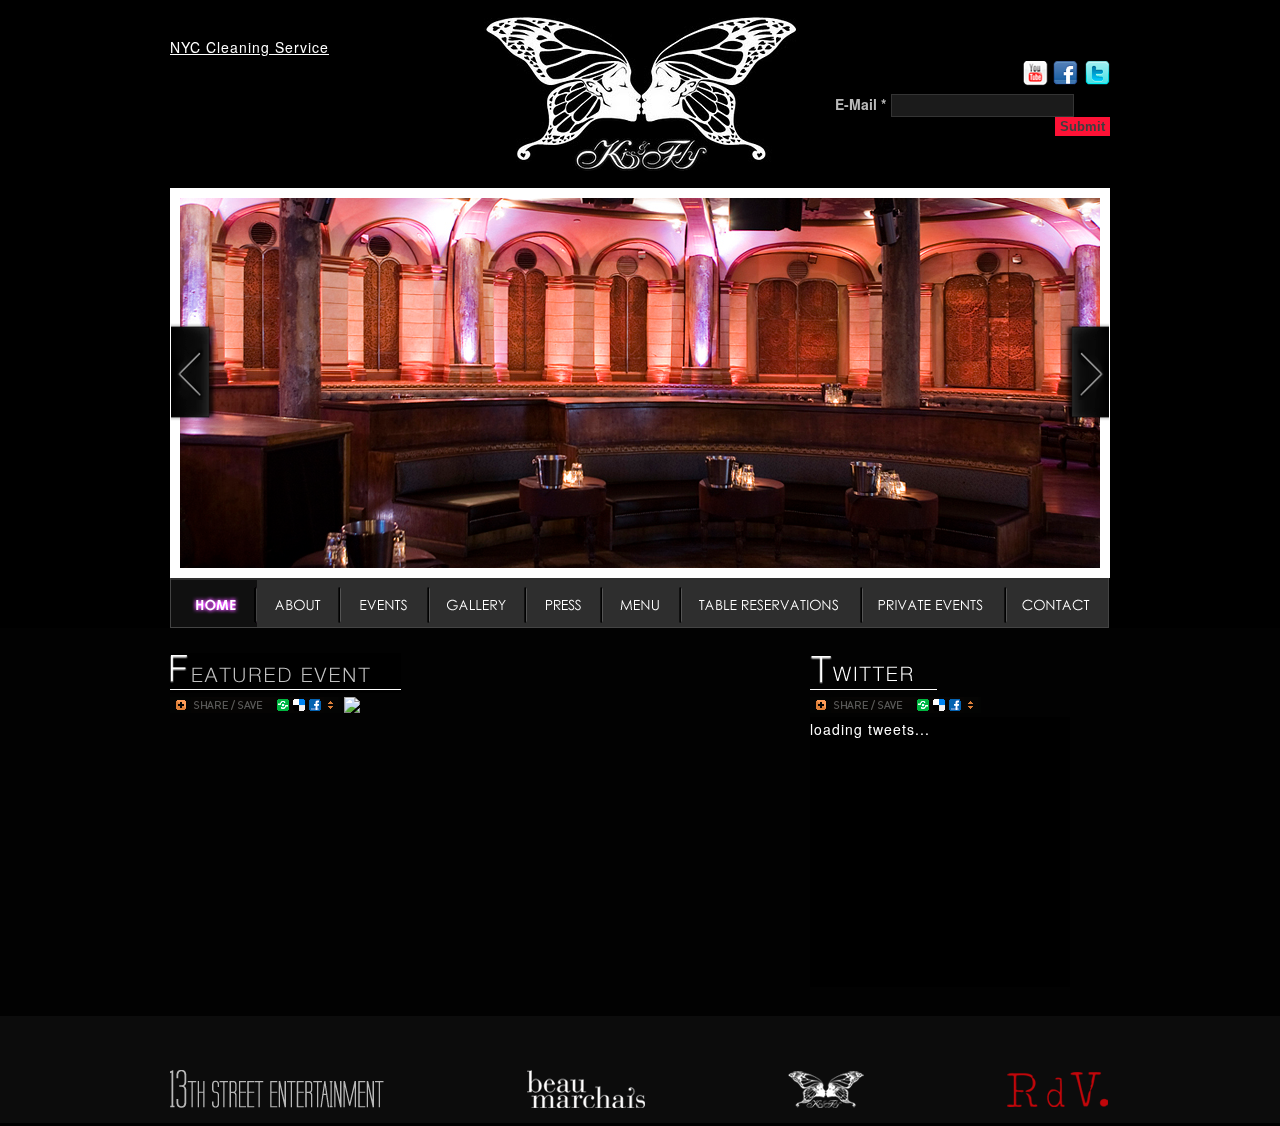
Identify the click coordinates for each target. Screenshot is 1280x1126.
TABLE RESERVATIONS (772, 603)
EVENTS (385, 603)
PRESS (565, 603)
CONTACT (1058, 603)
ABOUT (299, 603)
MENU (642, 603)
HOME (213, 603)
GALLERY (478, 603)
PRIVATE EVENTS (935, 603)
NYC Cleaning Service (249, 47)
